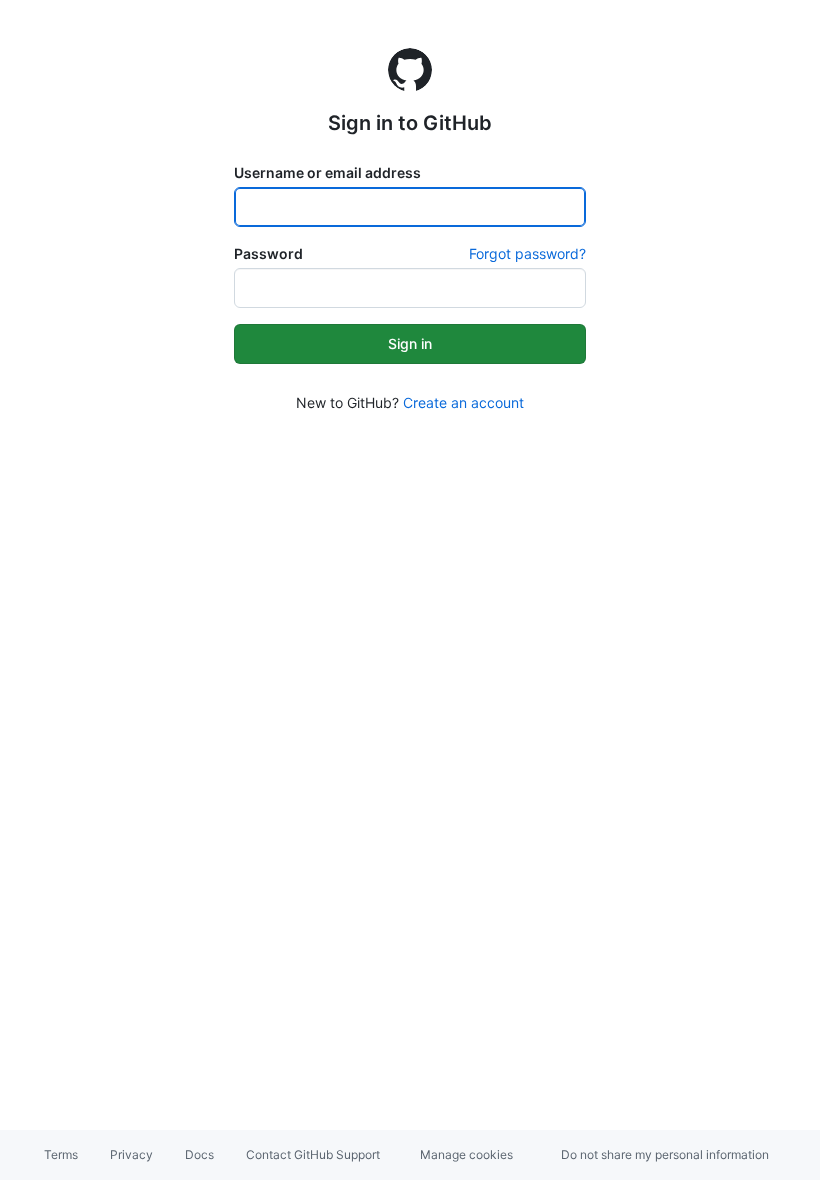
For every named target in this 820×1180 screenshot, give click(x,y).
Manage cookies (466, 1154)
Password (268, 253)
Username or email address (327, 172)
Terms (61, 1154)
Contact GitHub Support (313, 1154)
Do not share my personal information (665, 1154)
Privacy (131, 1154)
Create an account (463, 402)
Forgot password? (527, 253)
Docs (199, 1154)
